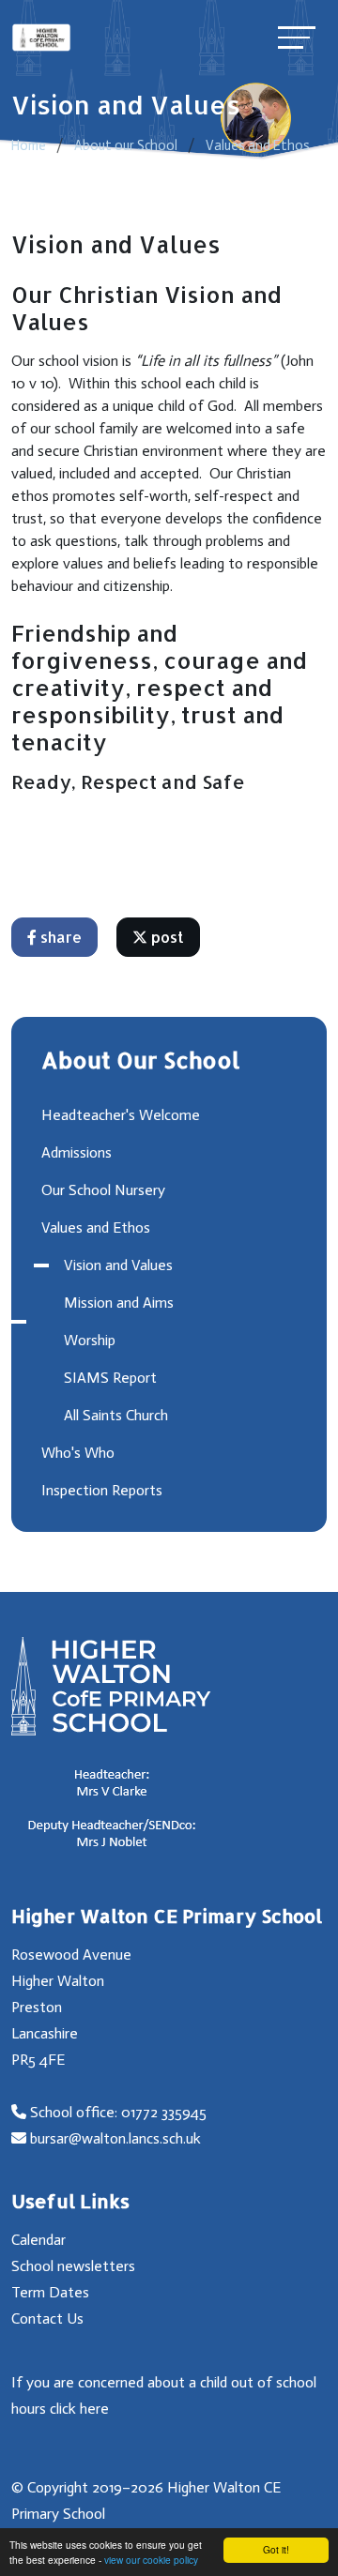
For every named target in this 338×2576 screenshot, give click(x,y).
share (59, 937)
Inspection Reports (102, 1490)
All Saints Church (116, 1415)
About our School (126, 145)
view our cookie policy (151, 2560)
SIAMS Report (110, 1378)
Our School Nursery (103, 1190)
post (166, 937)
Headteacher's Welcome (121, 1115)
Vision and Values (118, 1265)
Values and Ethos (258, 145)
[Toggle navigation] (297, 37)
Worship (90, 1340)
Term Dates (50, 2292)
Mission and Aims (119, 1303)
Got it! (276, 2549)
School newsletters (73, 2266)
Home (29, 145)
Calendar (38, 2240)
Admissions (77, 1152)
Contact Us (47, 2318)
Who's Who (78, 1453)
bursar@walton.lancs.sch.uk (115, 2138)
